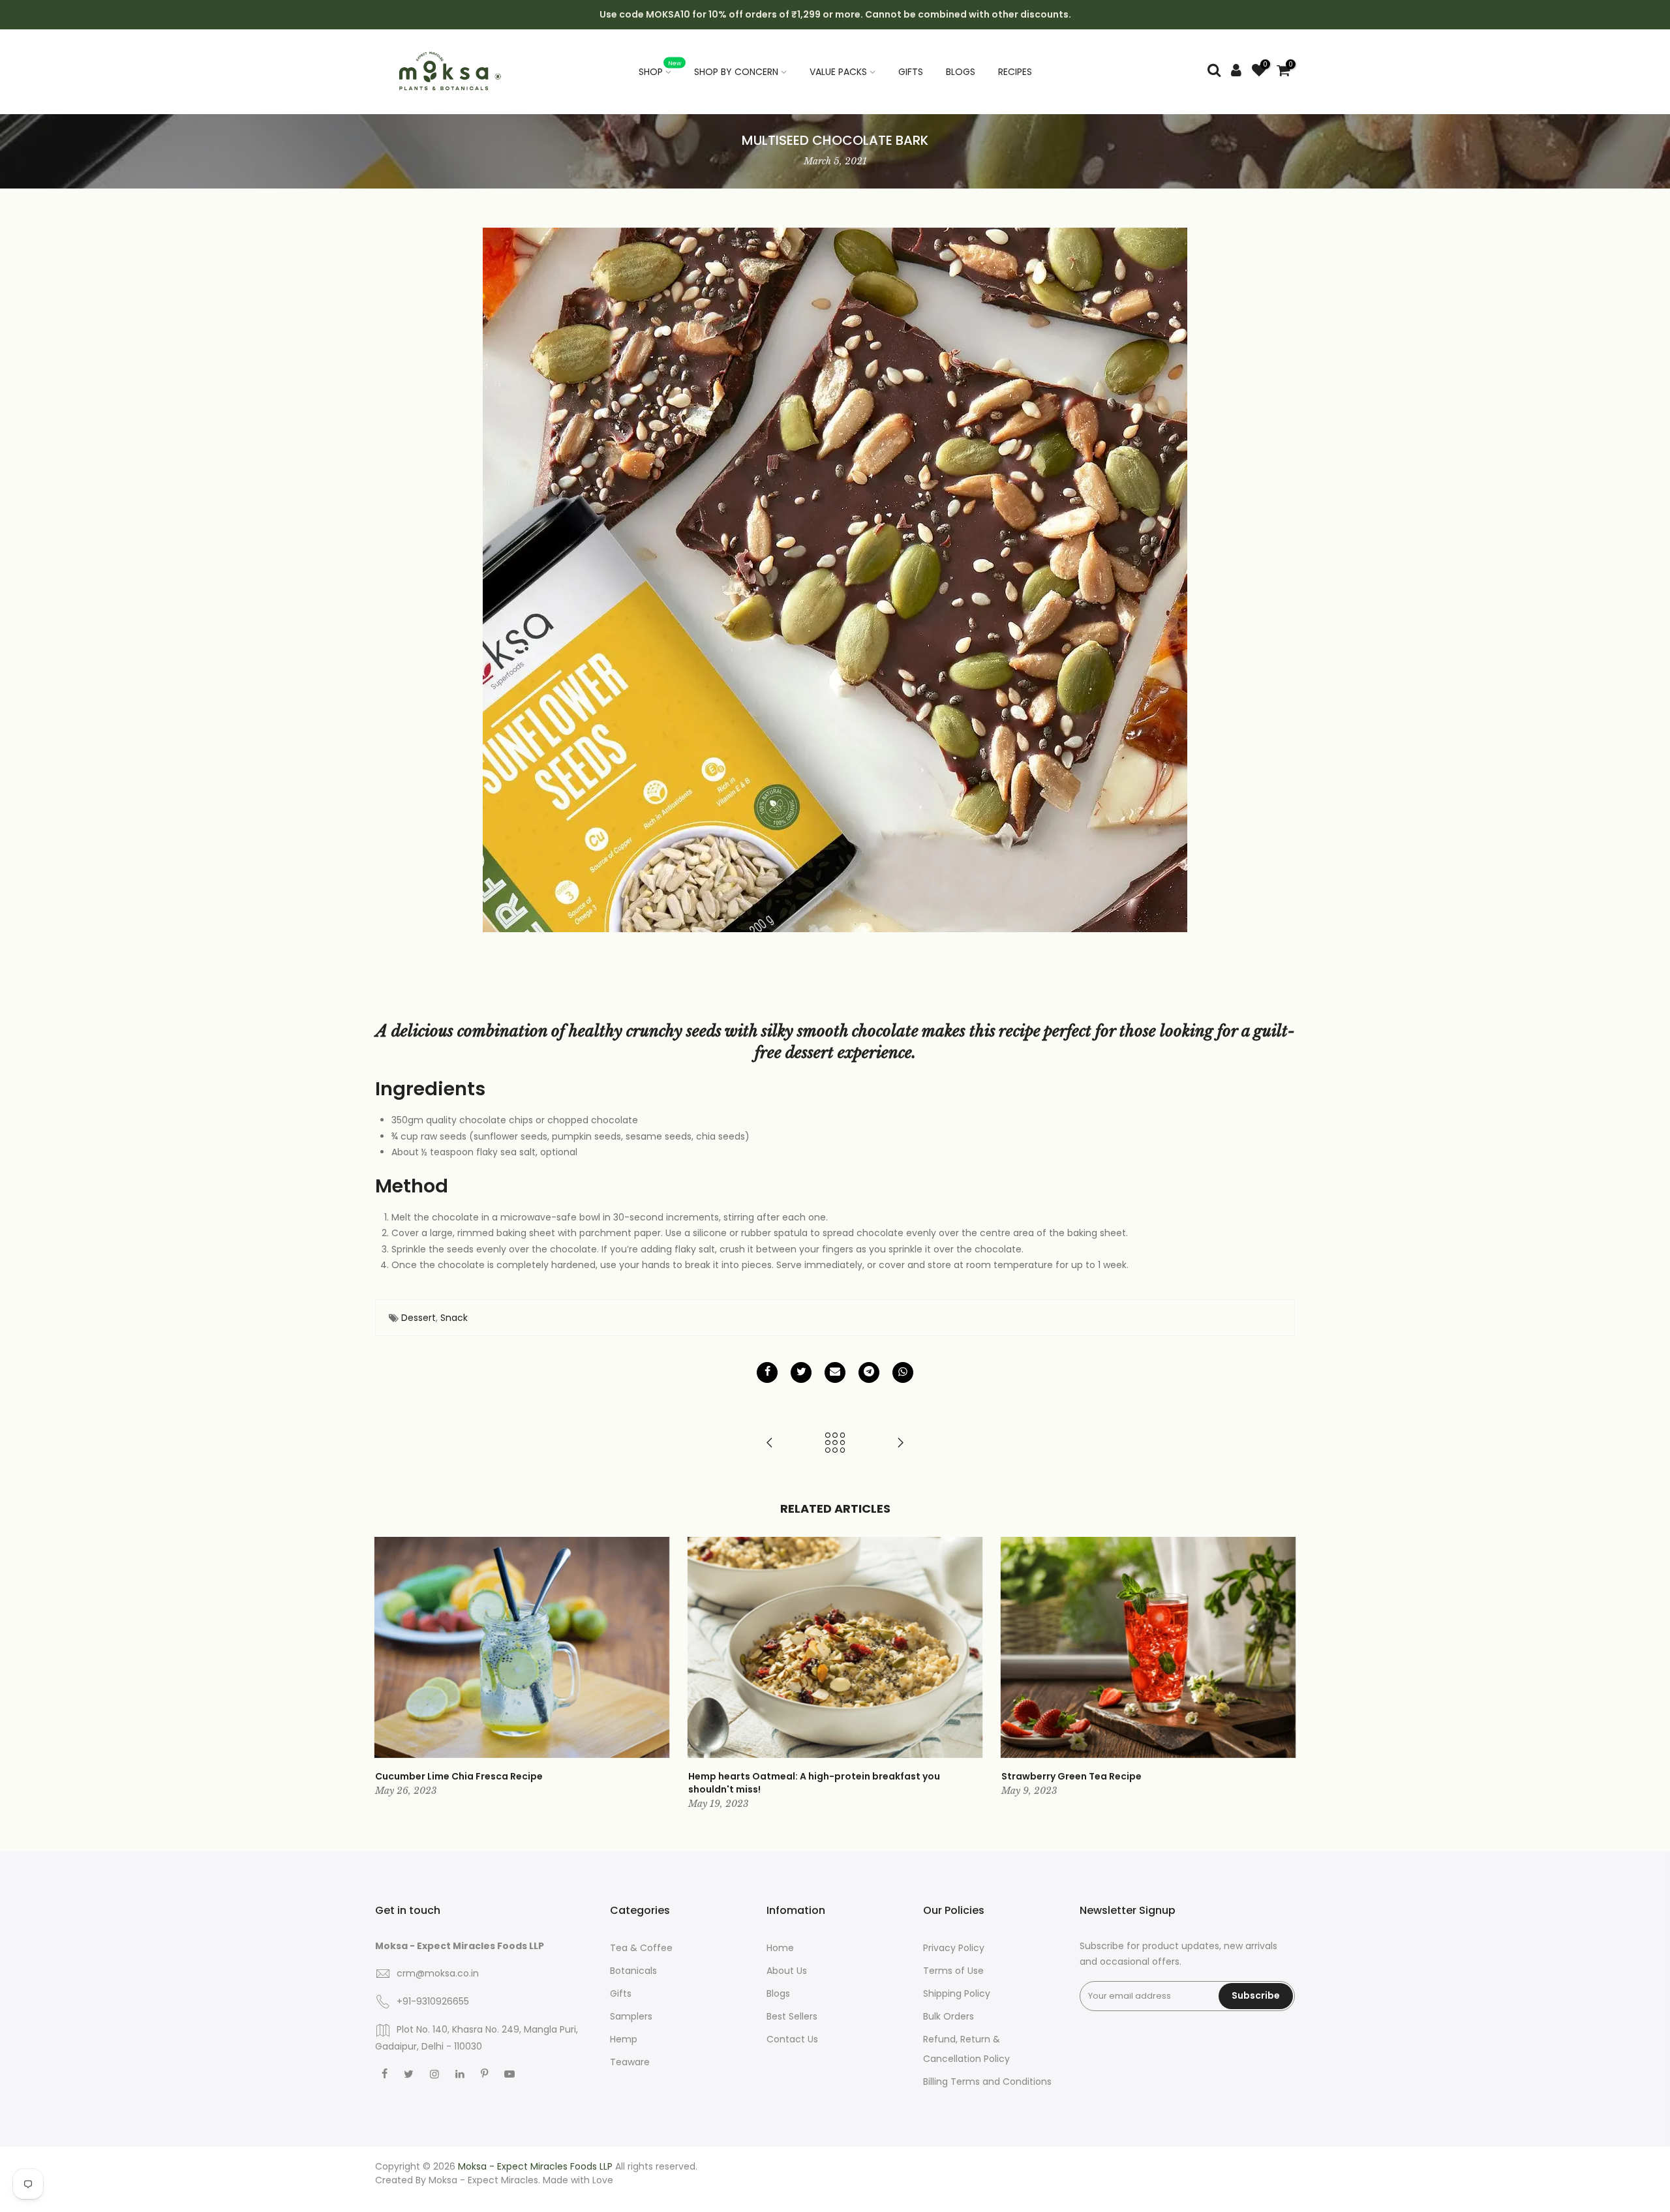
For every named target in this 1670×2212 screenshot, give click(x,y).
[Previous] (388, 1674)
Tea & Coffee (641, 1948)
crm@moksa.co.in (438, 1973)
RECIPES (1015, 72)
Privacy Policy (954, 1948)
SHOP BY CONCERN (736, 72)
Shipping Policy (957, 1993)
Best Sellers (792, 2016)
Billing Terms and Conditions (987, 2082)
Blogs (778, 1993)
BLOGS (961, 72)
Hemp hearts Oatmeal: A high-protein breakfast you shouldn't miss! (814, 1783)
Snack (454, 1318)
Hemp (624, 2039)
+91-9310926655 (433, 2001)
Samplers (631, 2016)
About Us (787, 1971)
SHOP (660, 68)
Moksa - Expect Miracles (483, 2180)
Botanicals (633, 1971)
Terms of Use (953, 1971)
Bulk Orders (949, 2016)
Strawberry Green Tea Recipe (1071, 1776)
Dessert (418, 1318)
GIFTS (911, 72)
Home (780, 1948)
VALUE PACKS (838, 72)
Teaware (630, 2062)
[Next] (1282, 1674)
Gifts (621, 1993)
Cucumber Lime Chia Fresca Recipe (459, 1776)
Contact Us (792, 2039)
